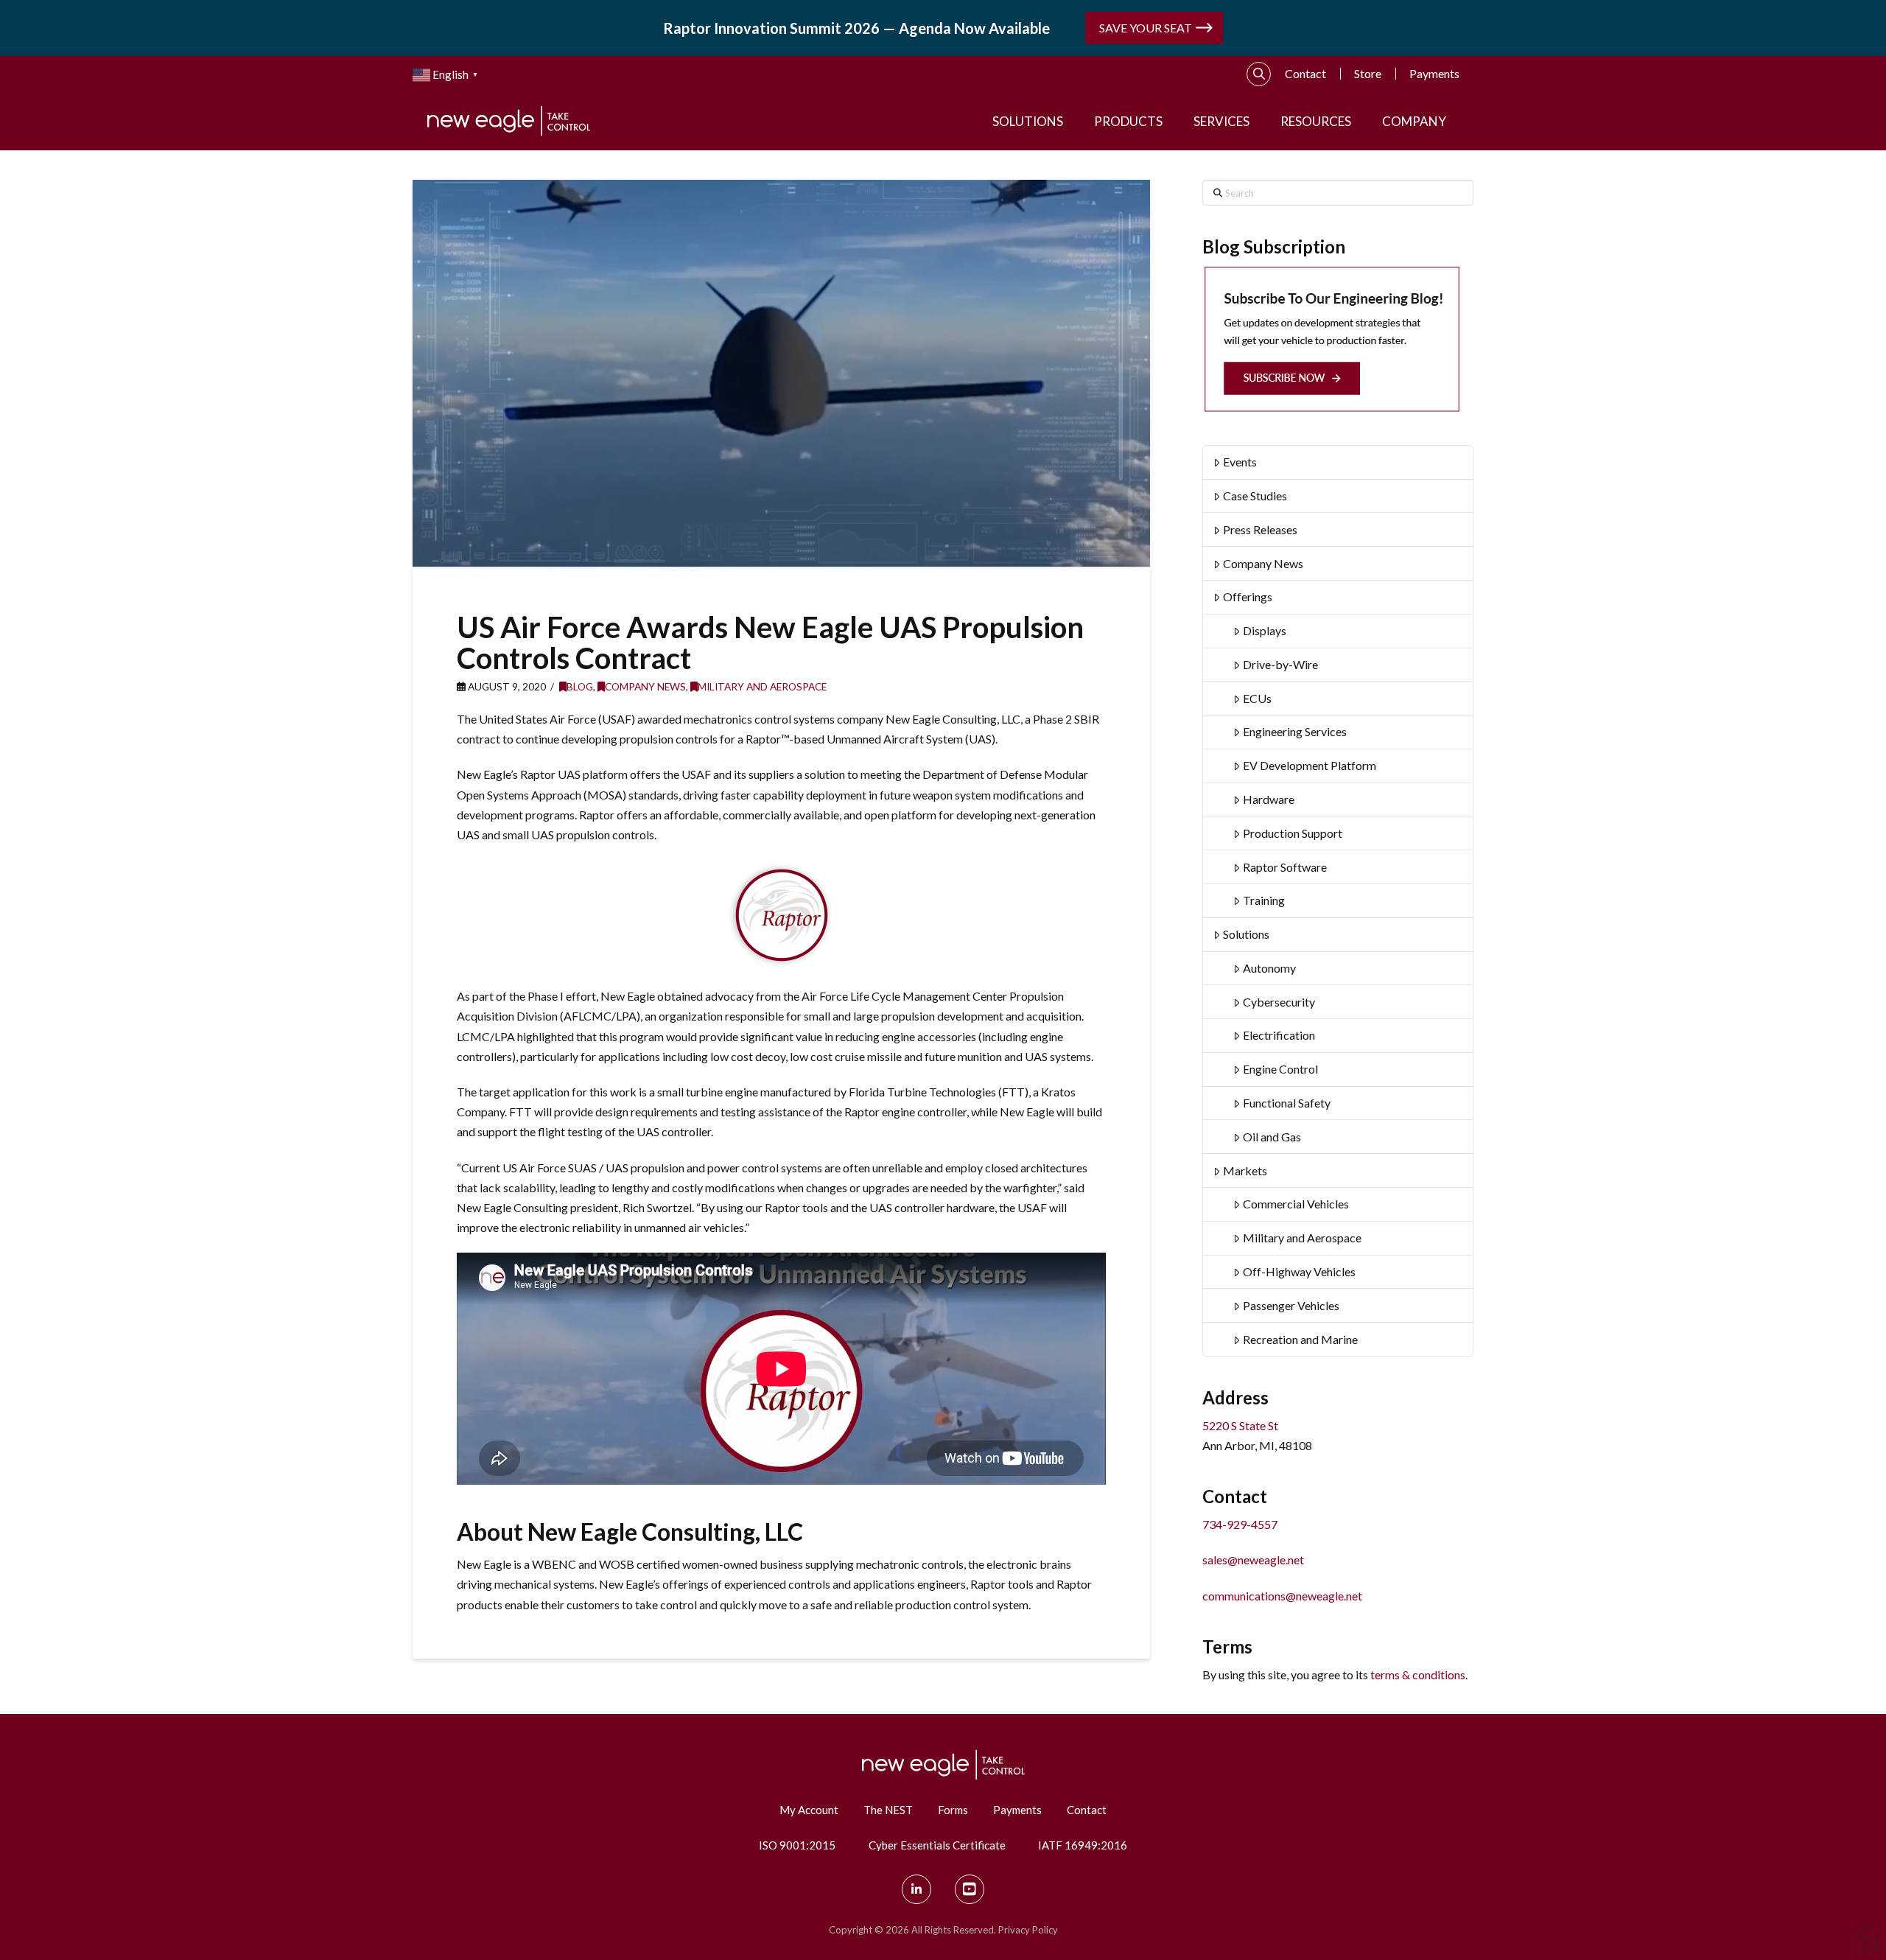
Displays (1265, 630)
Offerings (1248, 596)
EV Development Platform (1310, 765)
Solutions (1246, 934)
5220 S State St (1240, 1425)
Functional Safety (1287, 1103)
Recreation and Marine (1300, 1339)
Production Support (1293, 833)
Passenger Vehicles (1291, 1305)
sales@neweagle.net (1253, 1560)
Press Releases (1260, 529)
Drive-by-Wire (1280, 664)
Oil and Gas (1272, 1137)
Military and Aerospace (762, 686)
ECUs (1257, 698)
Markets (1245, 1170)
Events (1240, 462)
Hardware (1269, 799)
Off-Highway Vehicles (1299, 1271)
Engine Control (1280, 1069)
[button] (1259, 74)
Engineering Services (1295, 731)
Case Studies (1255, 496)
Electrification (1279, 1035)
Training (1264, 900)
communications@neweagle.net (1282, 1596)
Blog (580, 686)
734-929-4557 (1240, 1524)
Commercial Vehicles (1296, 1204)
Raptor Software (1285, 867)
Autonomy (1269, 968)
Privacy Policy (1028, 1930)
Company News (645, 686)
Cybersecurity (1279, 1002)
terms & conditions (1418, 1674)
